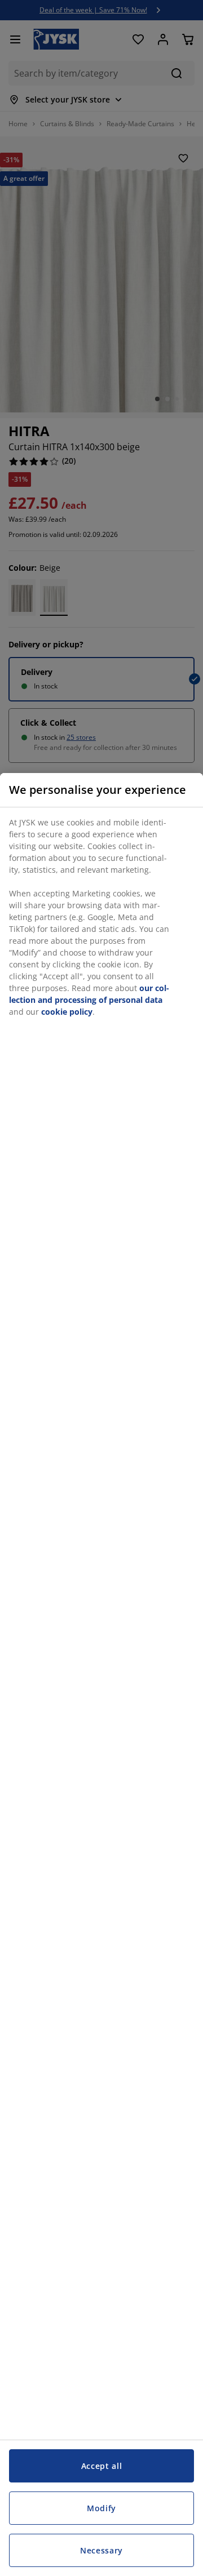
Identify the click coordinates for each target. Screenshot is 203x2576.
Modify (101, 2508)
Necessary (101, 2550)
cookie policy (67, 1012)
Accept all (102, 2466)
